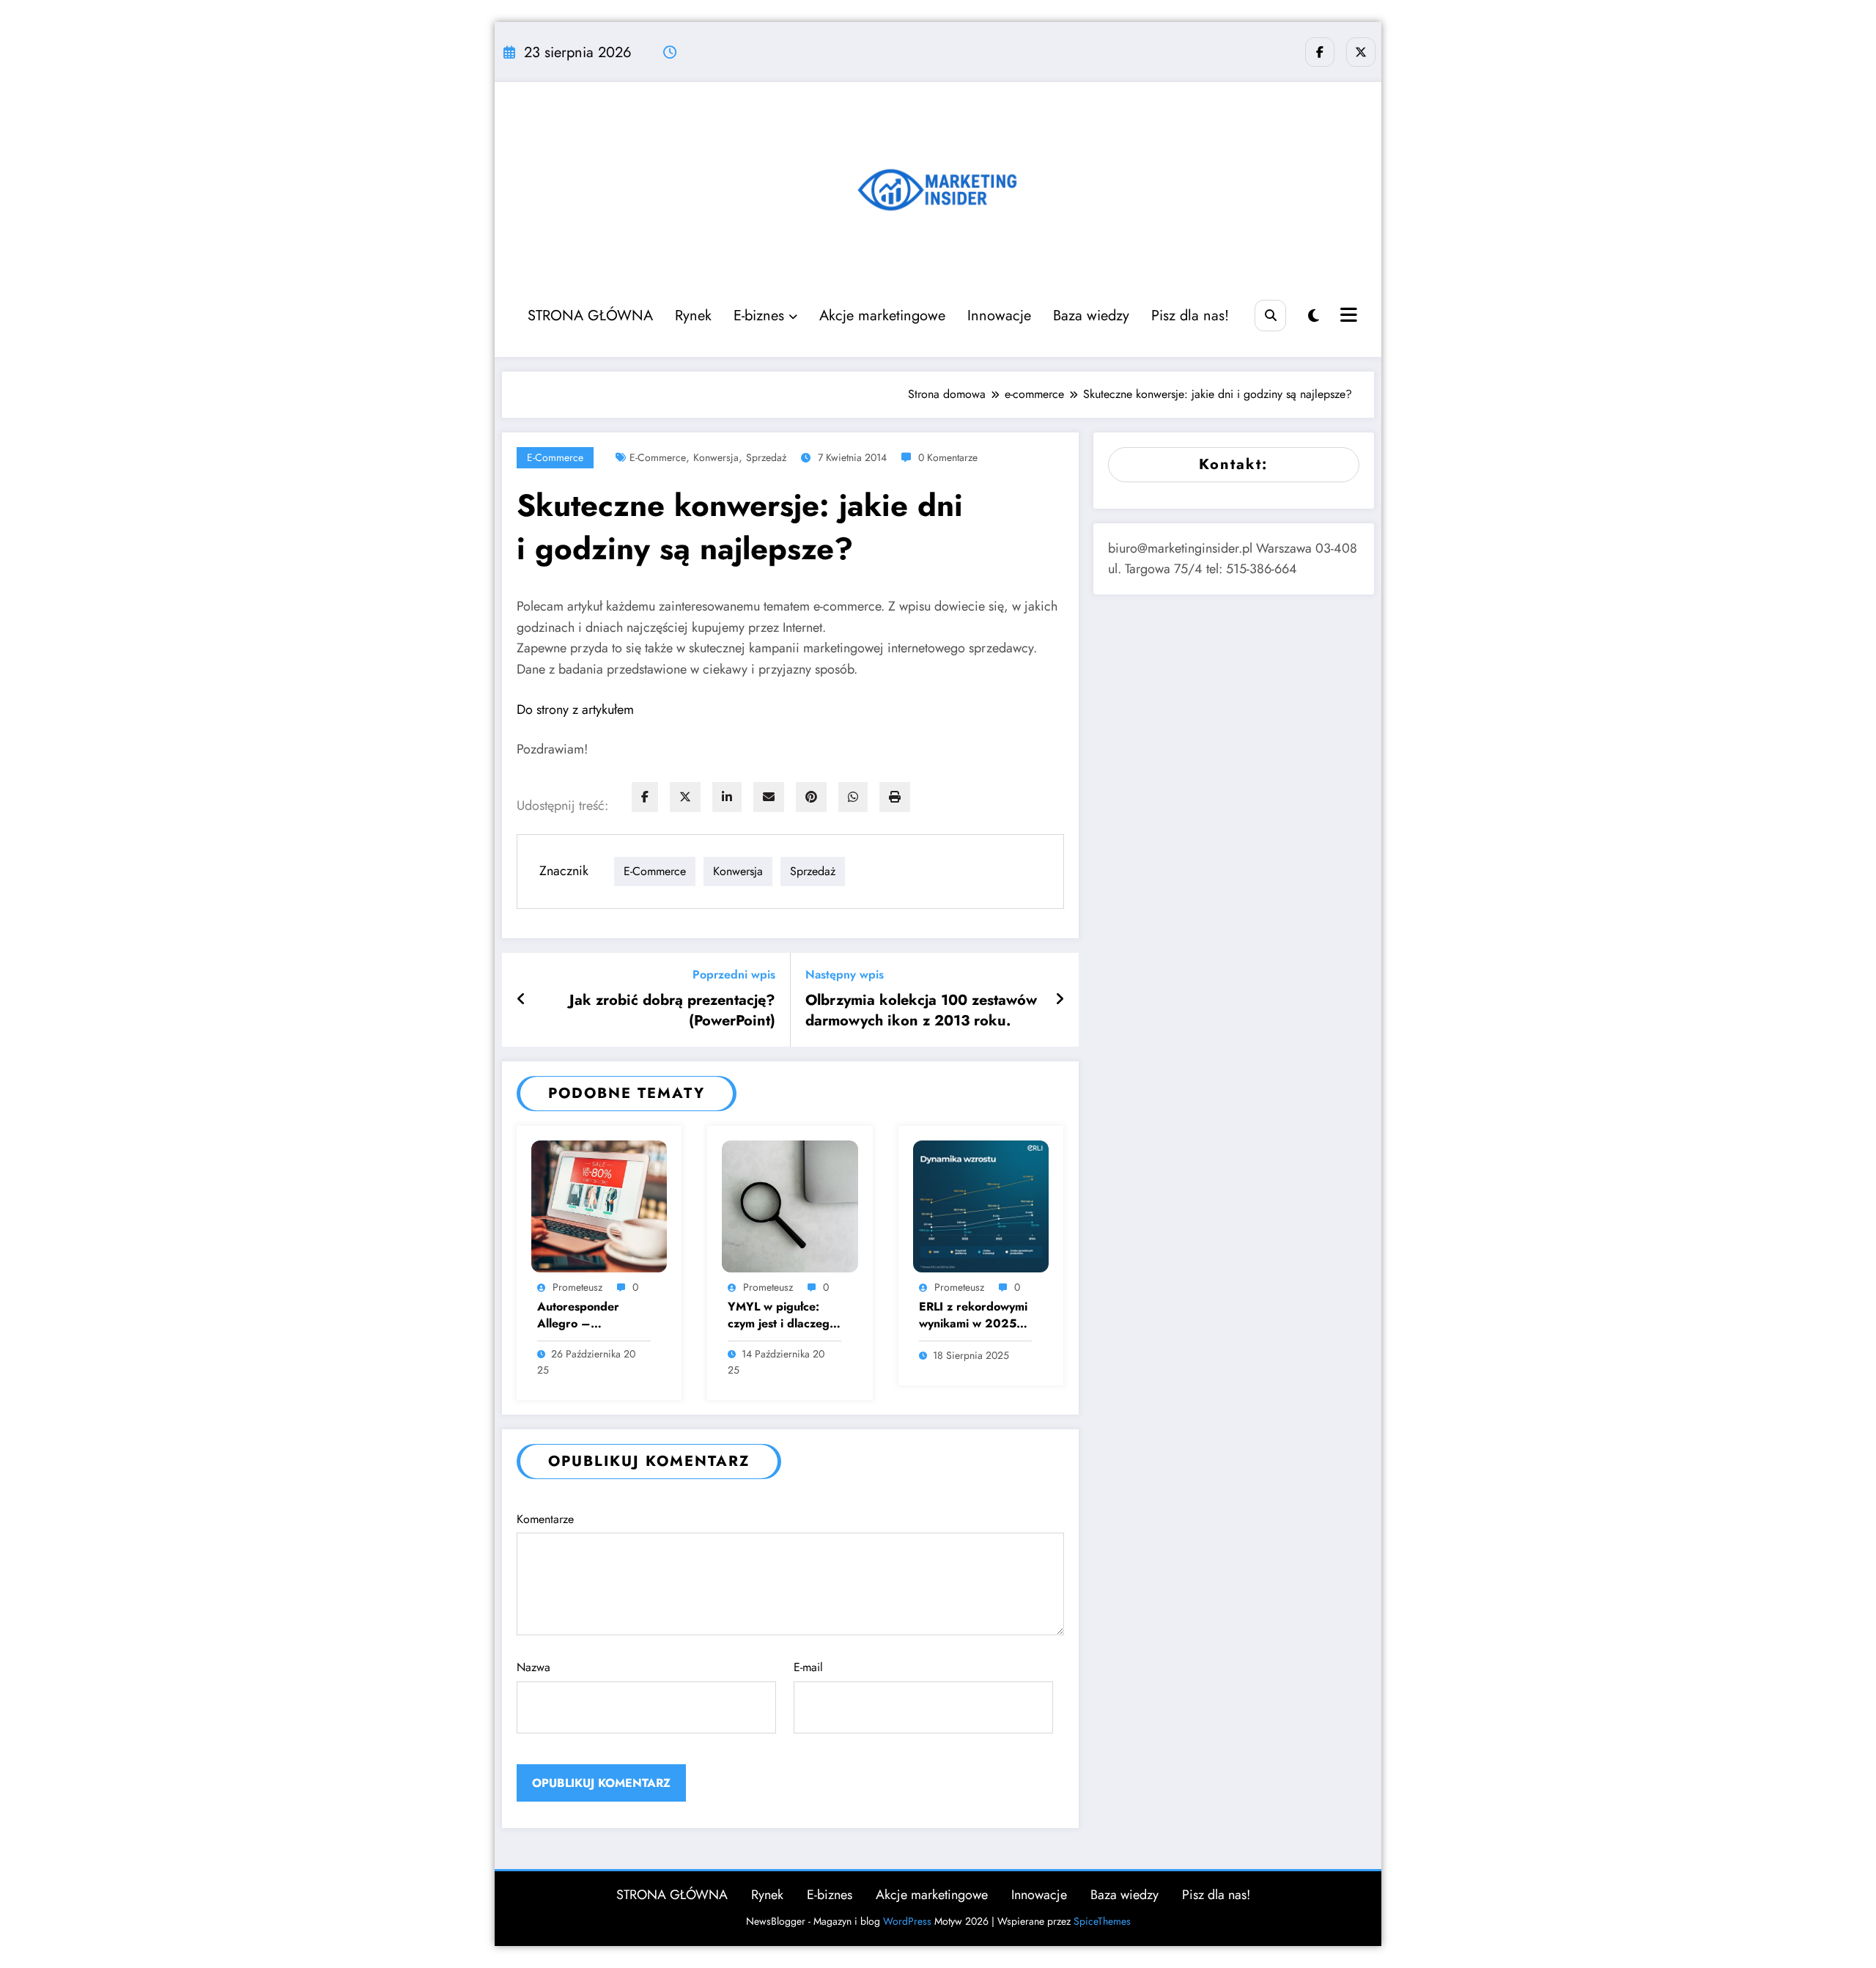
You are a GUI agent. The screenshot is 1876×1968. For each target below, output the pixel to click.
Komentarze (545, 1519)
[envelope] (769, 797)
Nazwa (533, 1667)
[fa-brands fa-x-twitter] (1361, 52)
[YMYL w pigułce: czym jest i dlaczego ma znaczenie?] (790, 1205)
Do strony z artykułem (575, 710)
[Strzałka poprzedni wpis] (521, 1000)
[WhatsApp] (853, 797)
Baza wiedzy (1091, 316)
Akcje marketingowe (882, 316)
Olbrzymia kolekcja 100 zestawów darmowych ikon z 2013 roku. (921, 1011)
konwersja (716, 457)
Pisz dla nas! (1190, 316)
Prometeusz (577, 1287)
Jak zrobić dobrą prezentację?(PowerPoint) (672, 1011)
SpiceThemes (1102, 1921)
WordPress (907, 1921)
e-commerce (555, 457)
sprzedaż (766, 457)
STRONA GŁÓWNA (590, 316)
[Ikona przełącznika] (1347, 317)
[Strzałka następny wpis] (1060, 1000)
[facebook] (645, 797)
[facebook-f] (1320, 52)
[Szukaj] (1270, 316)
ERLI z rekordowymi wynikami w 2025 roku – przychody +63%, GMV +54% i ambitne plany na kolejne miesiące (973, 1315)
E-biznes (759, 316)
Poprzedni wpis (734, 974)
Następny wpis (845, 974)
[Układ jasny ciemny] (1314, 316)
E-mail (808, 1667)
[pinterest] (811, 797)
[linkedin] (727, 797)
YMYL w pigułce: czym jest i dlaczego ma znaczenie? (782, 1315)
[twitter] (685, 797)
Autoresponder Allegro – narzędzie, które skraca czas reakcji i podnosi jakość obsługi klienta (589, 1315)
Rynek (693, 316)
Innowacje (999, 316)
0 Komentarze (948, 457)
